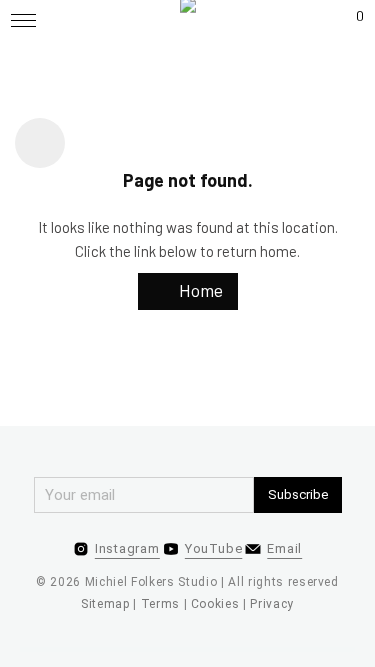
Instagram (127, 548)
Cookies (215, 604)
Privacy (272, 604)
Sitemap (105, 604)
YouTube (213, 548)
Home (199, 290)
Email (284, 548)
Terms (160, 604)
